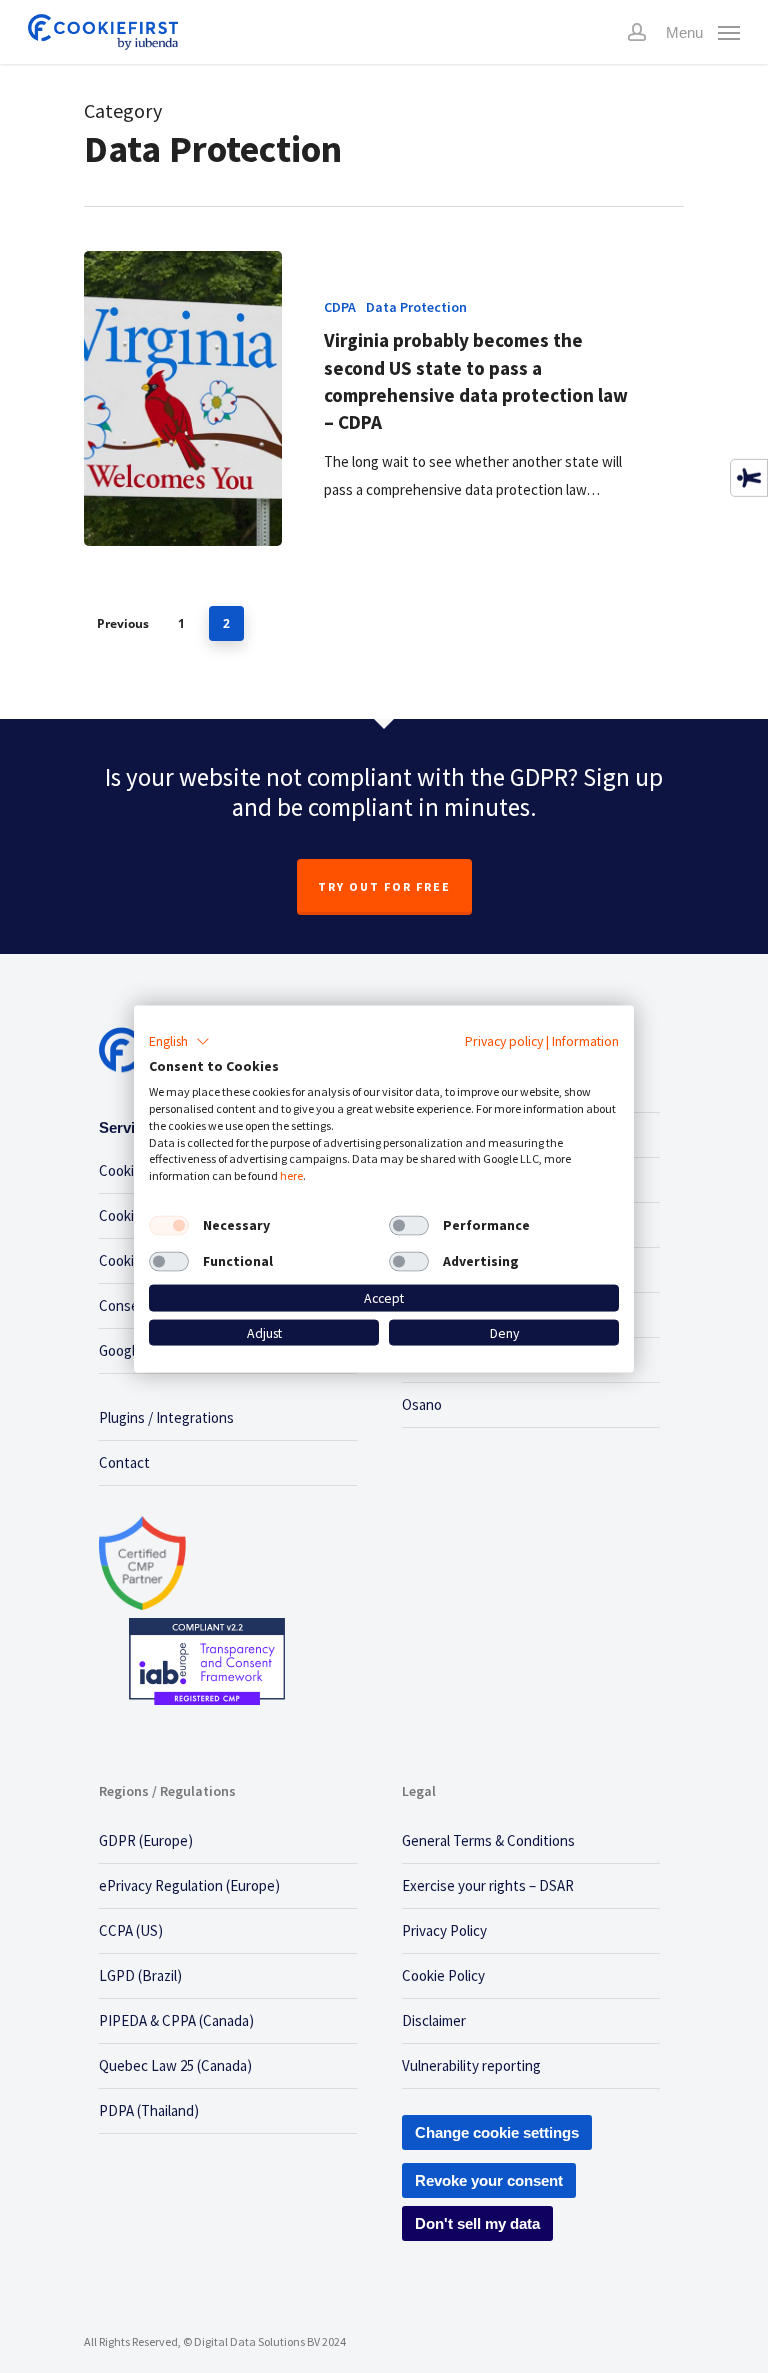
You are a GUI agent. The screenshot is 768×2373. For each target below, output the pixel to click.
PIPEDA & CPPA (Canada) (176, 2020)
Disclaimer (434, 2020)
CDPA (340, 307)
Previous (123, 623)
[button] (179, 1041)
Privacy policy (504, 1040)
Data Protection (416, 307)
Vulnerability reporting (471, 2065)
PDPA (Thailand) (149, 2110)
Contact (124, 1462)
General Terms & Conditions (488, 1840)
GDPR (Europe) (146, 1840)
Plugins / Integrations (166, 1417)
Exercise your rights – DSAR (488, 1885)
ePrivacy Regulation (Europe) (189, 1885)
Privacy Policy (444, 1930)
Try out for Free (384, 886)
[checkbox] (169, 1226)
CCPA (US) (131, 1930)
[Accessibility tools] (749, 478)
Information (585, 1040)
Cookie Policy (443, 1975)
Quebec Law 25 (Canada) (175, 2065)
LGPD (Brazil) (140, 1975)
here (291, 1175)
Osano (422, 1404)
